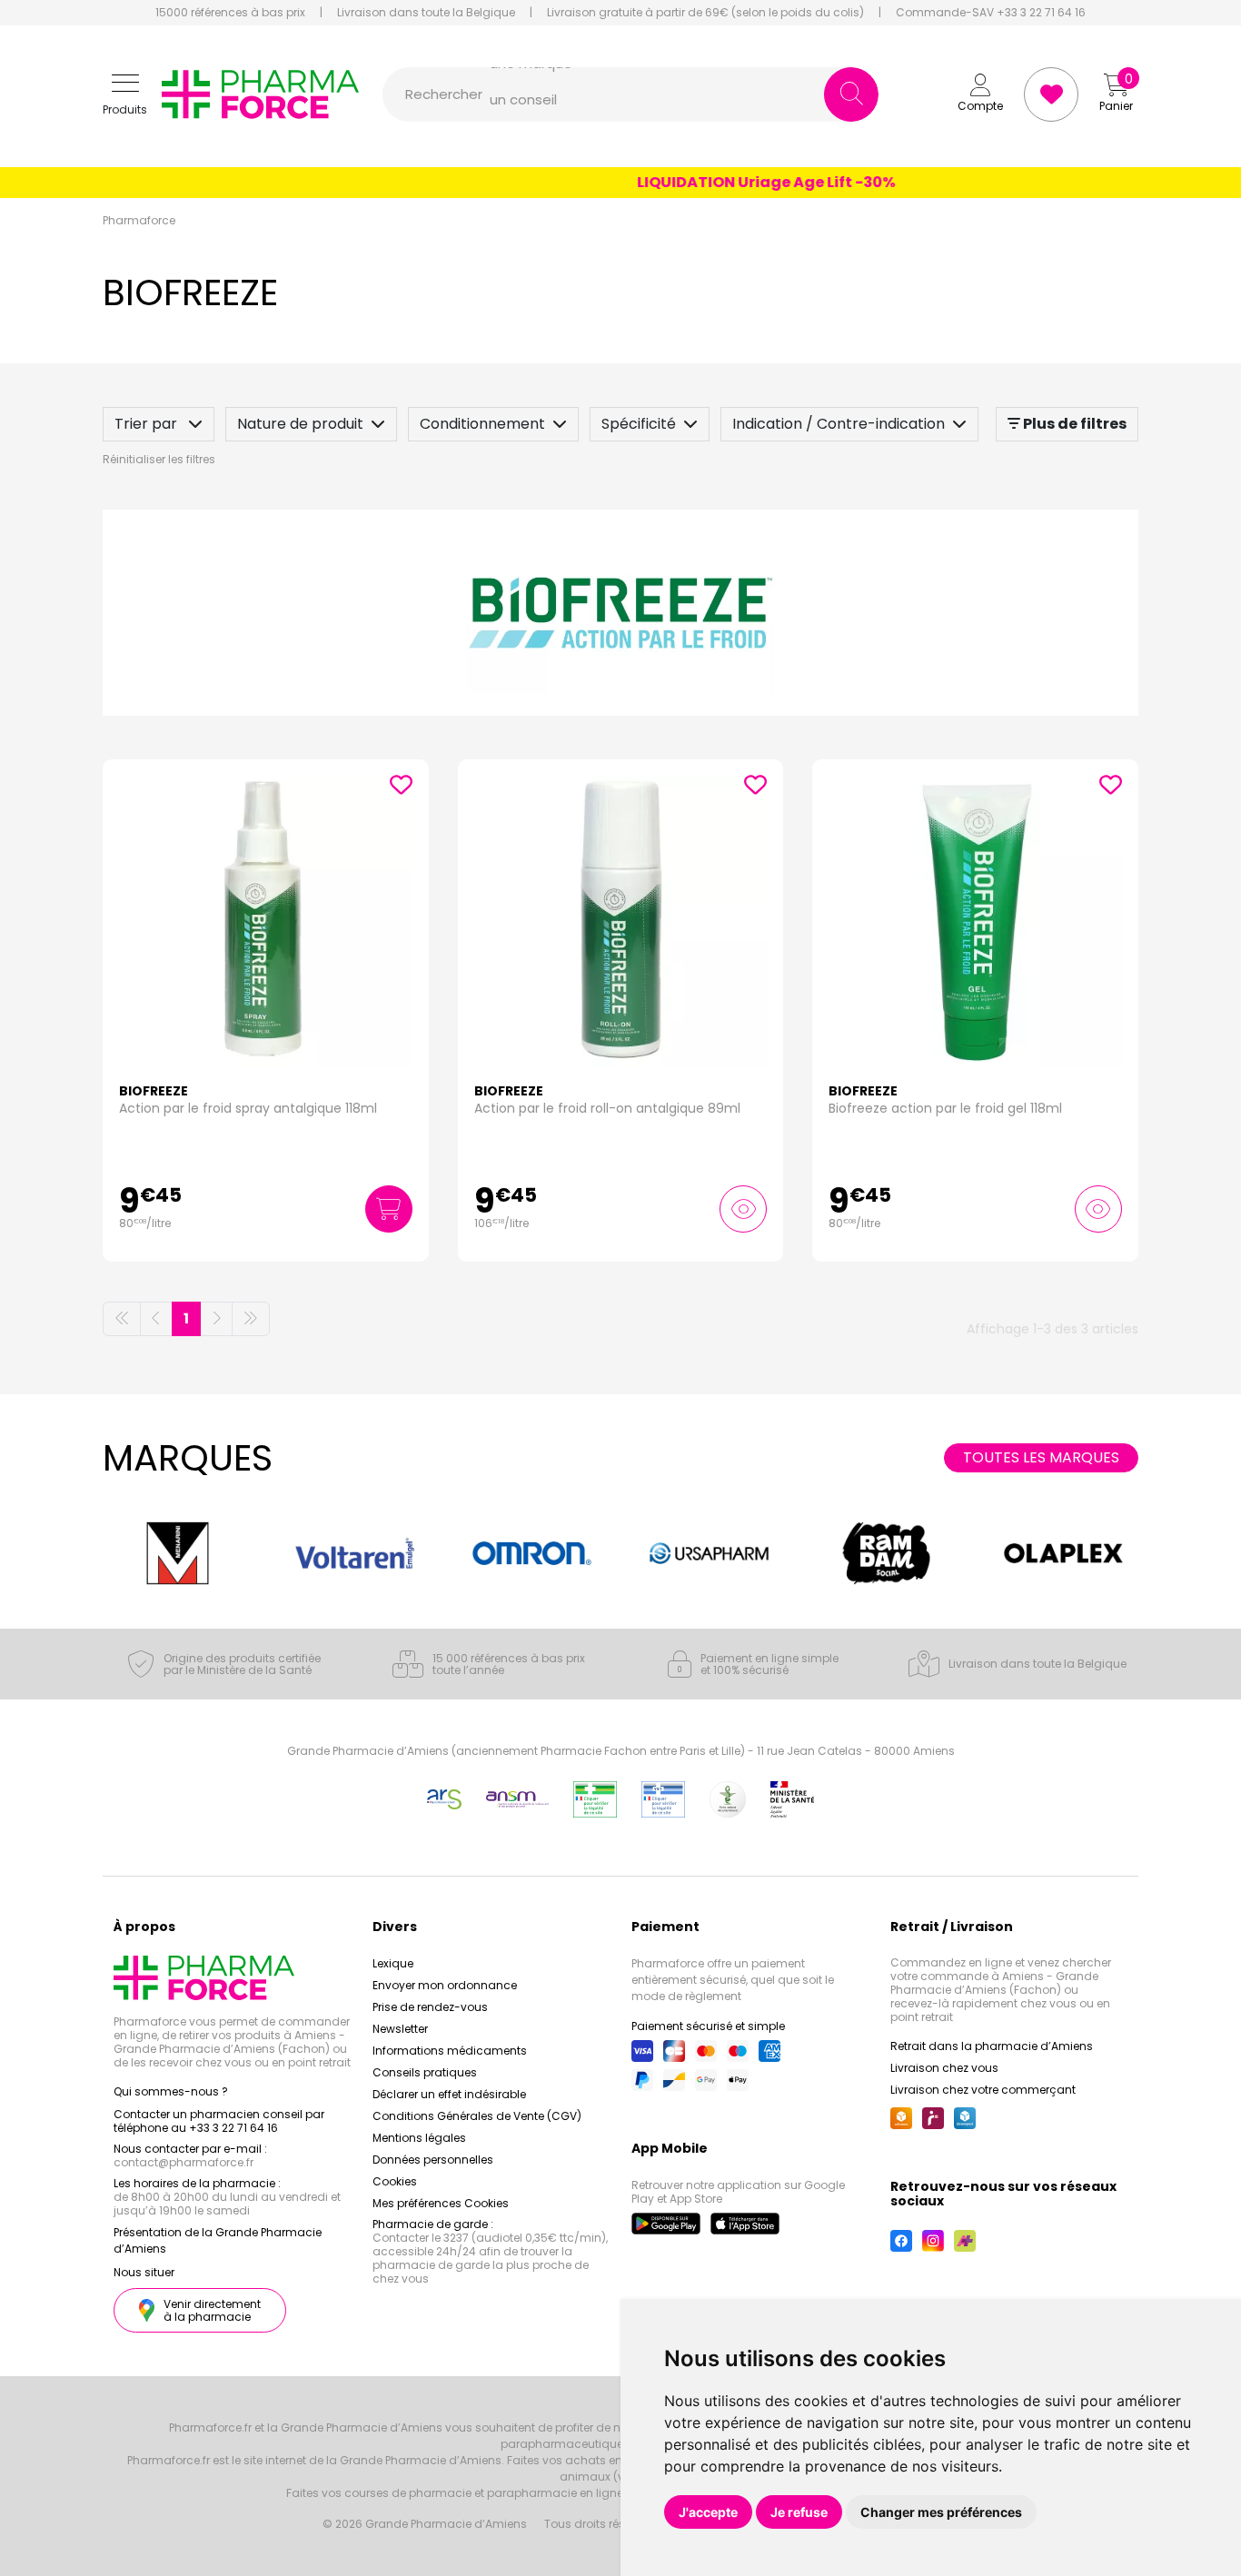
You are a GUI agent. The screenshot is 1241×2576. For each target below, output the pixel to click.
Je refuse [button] (799, 2512)
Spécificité (639, 424)
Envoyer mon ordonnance (445, 1985)
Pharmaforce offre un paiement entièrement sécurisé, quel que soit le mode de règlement (733, 1980)
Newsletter (400, 2029)
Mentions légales (419, 2138)
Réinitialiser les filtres (159, 459)
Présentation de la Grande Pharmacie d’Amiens (218, 2240)
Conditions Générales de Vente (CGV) (477, 2116)
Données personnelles (433, 2160)
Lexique (393, 1963)
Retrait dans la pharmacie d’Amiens (992, 2046)
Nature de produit (300, 424)
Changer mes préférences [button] (941, 2512)
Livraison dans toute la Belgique (426, 13)
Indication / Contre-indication (839, 424)
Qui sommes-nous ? (171, 2091)
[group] (178, 1553)
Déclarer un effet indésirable (449, 2094)
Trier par (148, 424)
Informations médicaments (450, 2051)
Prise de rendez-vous (430, 2007)
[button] (125, 95)
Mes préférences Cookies (441, 2203)
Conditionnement (482, 424)
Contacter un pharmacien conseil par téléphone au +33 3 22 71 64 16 (219, 2121)
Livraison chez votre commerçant (983, 2090)
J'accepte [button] (708, 2512)
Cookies (395, 2181)
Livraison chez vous (944, 2068)
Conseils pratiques (425, 2072)
